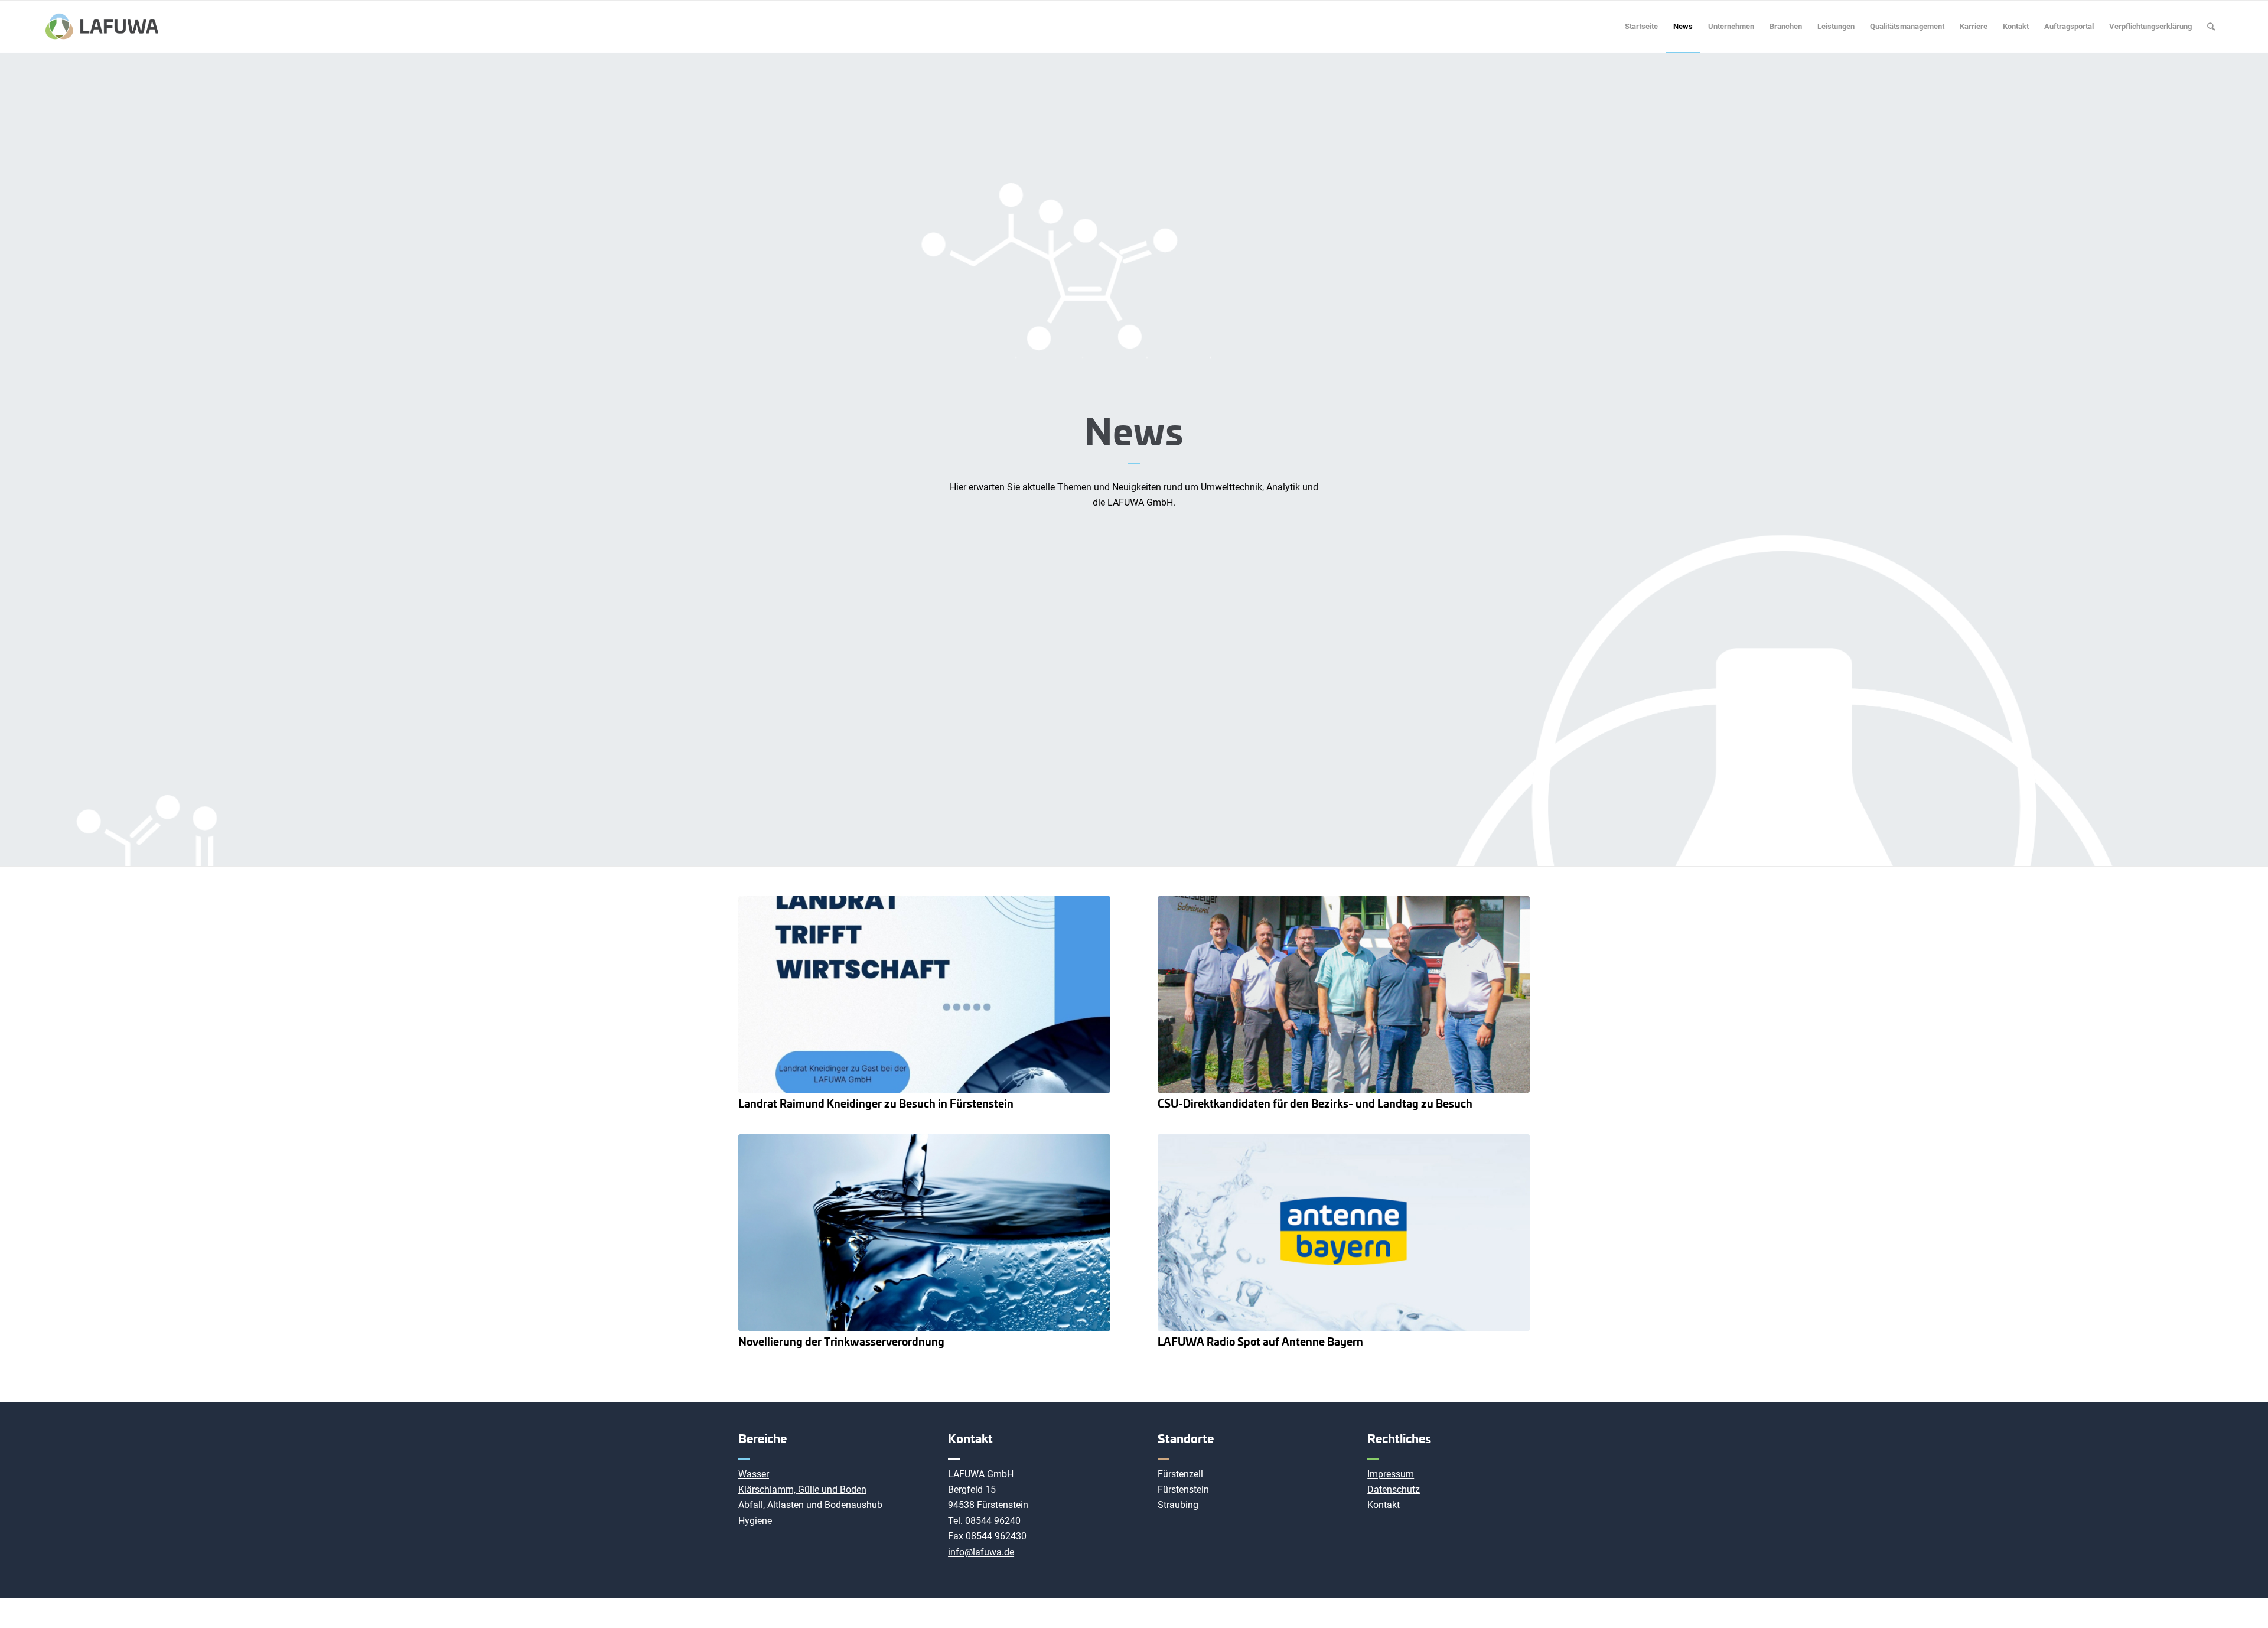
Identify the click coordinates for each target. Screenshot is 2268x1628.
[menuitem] (1641, 27)
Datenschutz (1394, 1489)
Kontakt (1384, 1505)
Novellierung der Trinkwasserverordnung (841, 1341)
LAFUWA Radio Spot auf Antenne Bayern (1260, 1341)
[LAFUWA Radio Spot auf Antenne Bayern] (1344, 1233)
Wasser (754, 1474)
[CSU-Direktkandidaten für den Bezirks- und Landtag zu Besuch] (1344, 994)
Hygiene (755, 1521)
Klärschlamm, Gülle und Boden (802, 1489)
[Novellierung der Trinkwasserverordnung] (924, 1233)
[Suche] (2211, 27)
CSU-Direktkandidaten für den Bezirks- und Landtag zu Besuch (1315, 1103)
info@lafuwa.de (981, 1552)
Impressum (1391, 1474)
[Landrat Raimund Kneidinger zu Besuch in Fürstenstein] (924, 994)
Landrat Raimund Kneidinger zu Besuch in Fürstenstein (876, 1103)
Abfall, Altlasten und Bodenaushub (810, 1505)
